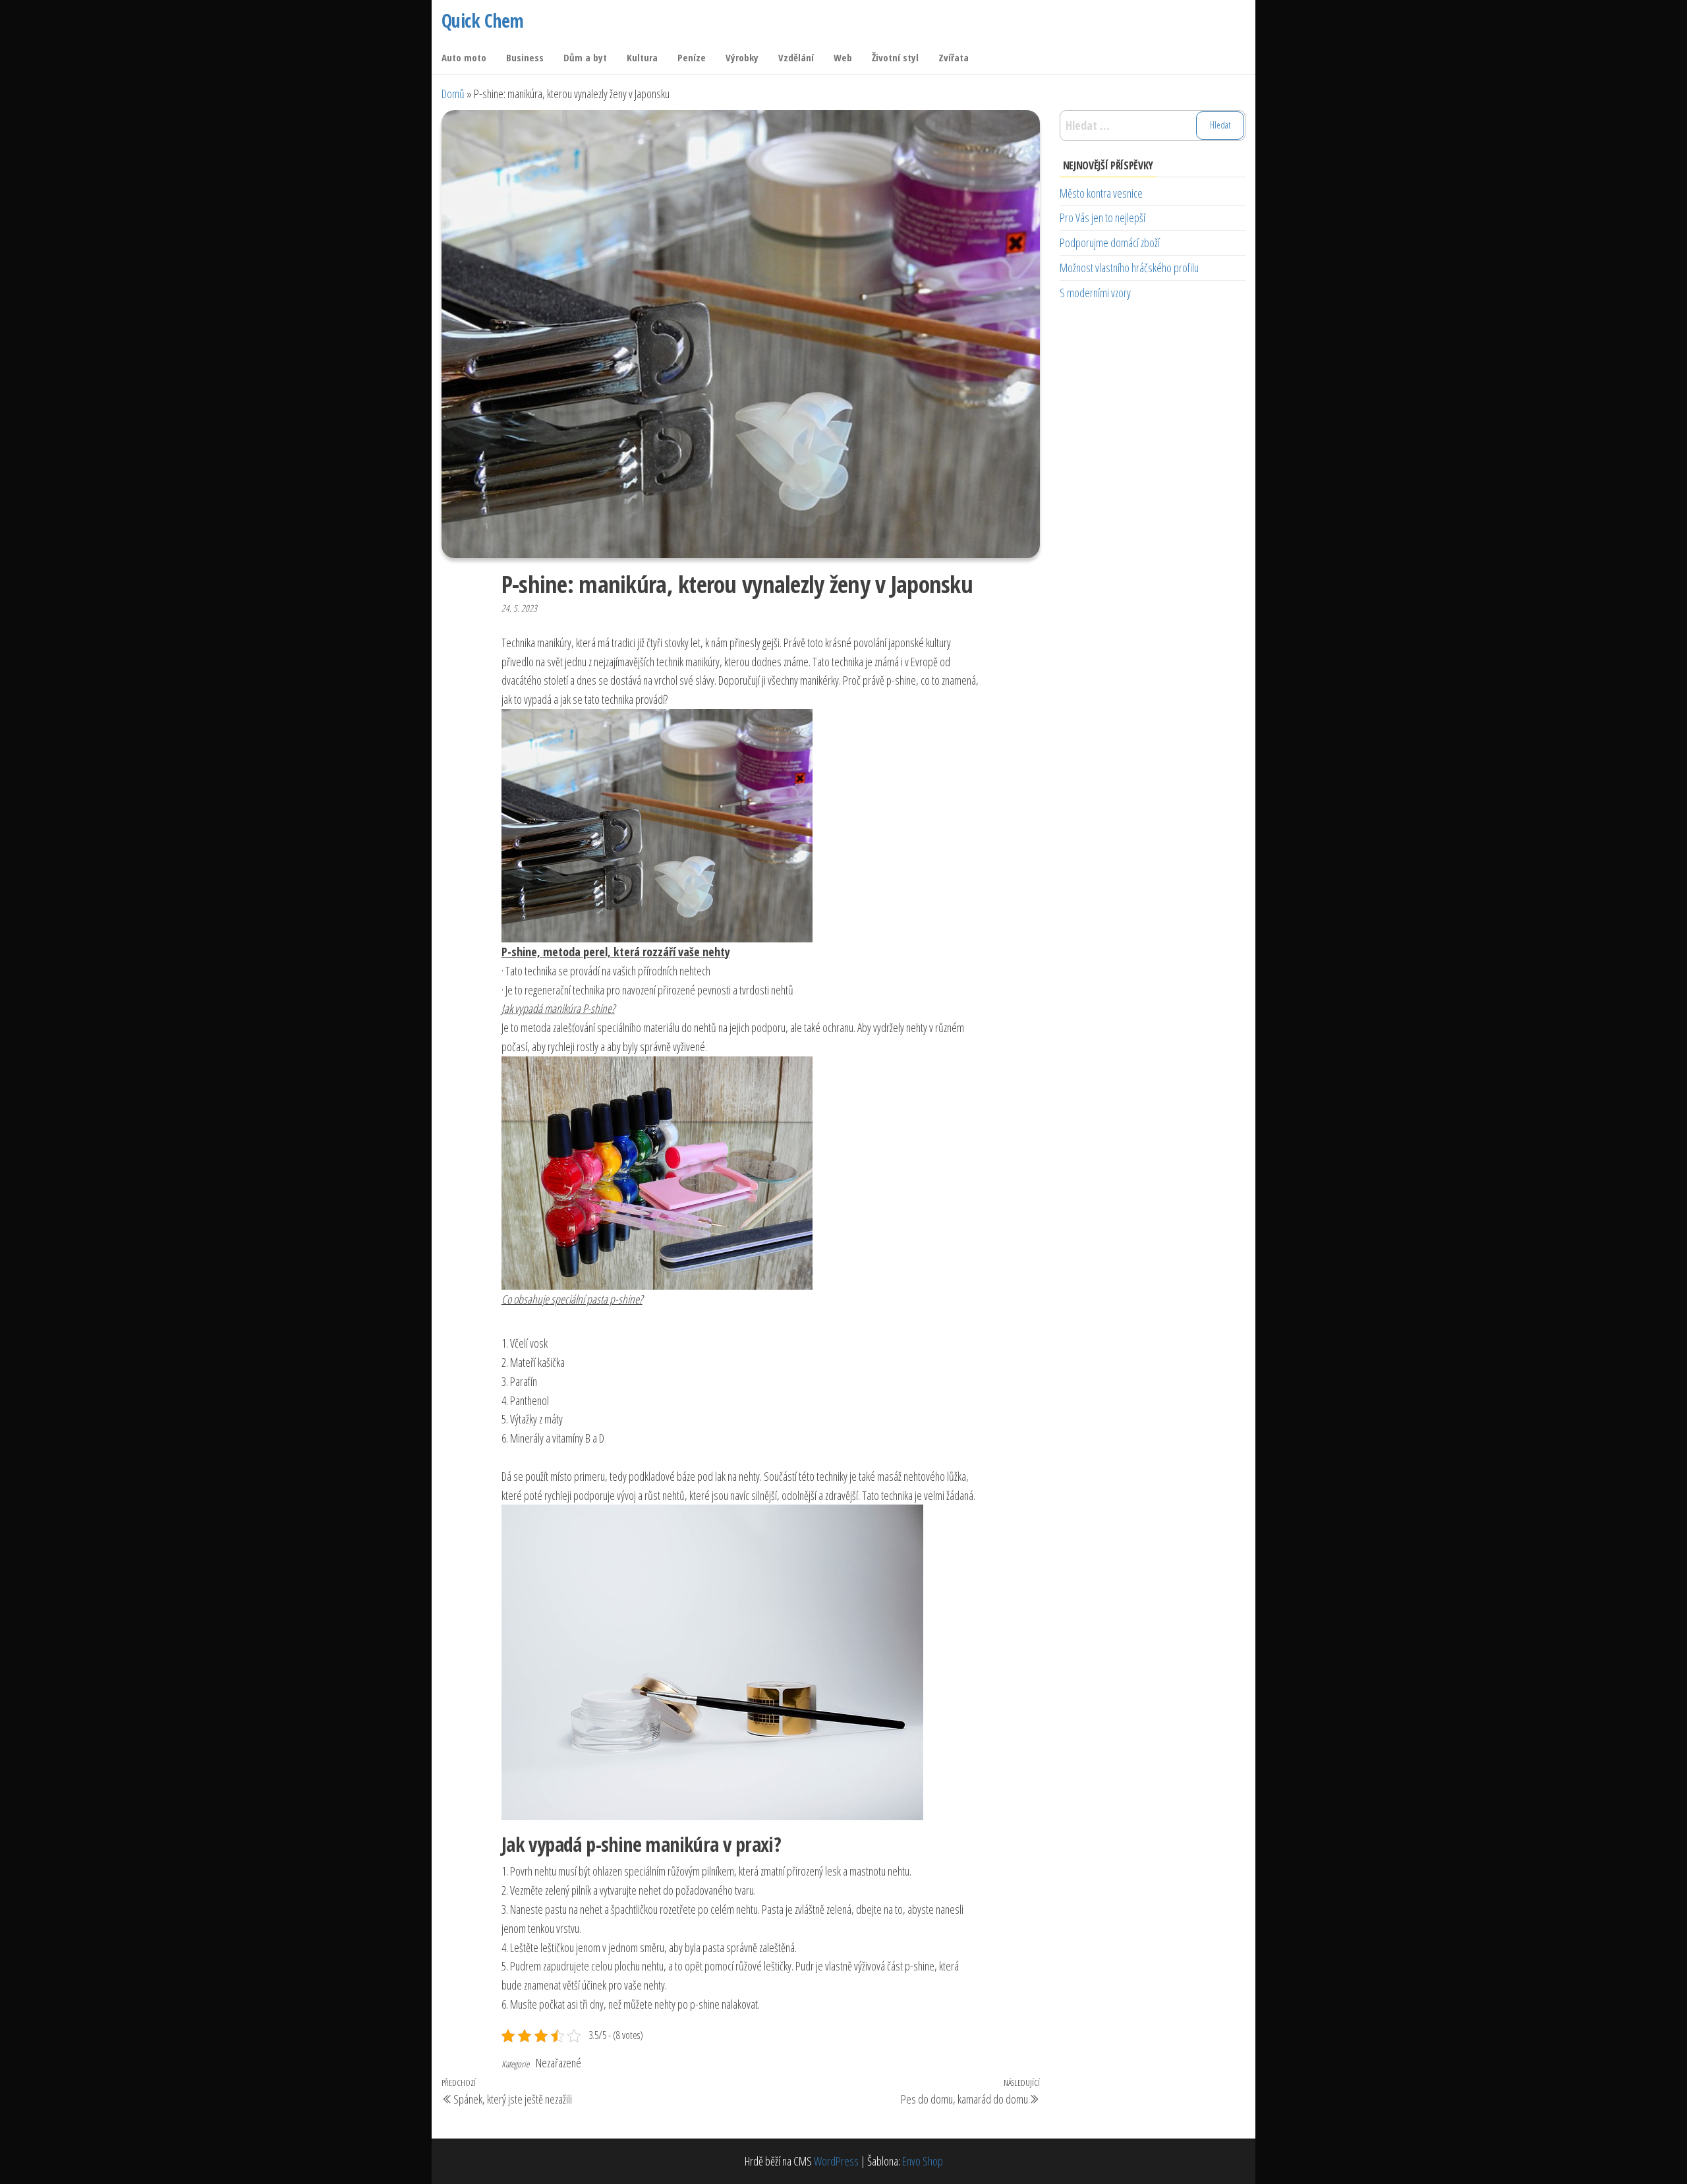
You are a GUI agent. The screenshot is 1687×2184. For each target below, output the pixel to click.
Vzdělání (796, 57)
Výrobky (742, 57)
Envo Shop (923, 2161)
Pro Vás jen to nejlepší (1102, 217)
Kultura (642, 57)
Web (843, 57)
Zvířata (954, 57)
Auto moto (464, 57)
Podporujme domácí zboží (1110, 243)
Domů (453, 94)
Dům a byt (585, 57)
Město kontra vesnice (1101, 193)
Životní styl (895, 57)
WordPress (836, 2161)
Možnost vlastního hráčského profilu (1129, 268)
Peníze (692, 57)
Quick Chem (482, 20)
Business (525, 57)
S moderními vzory (1095, 293)
